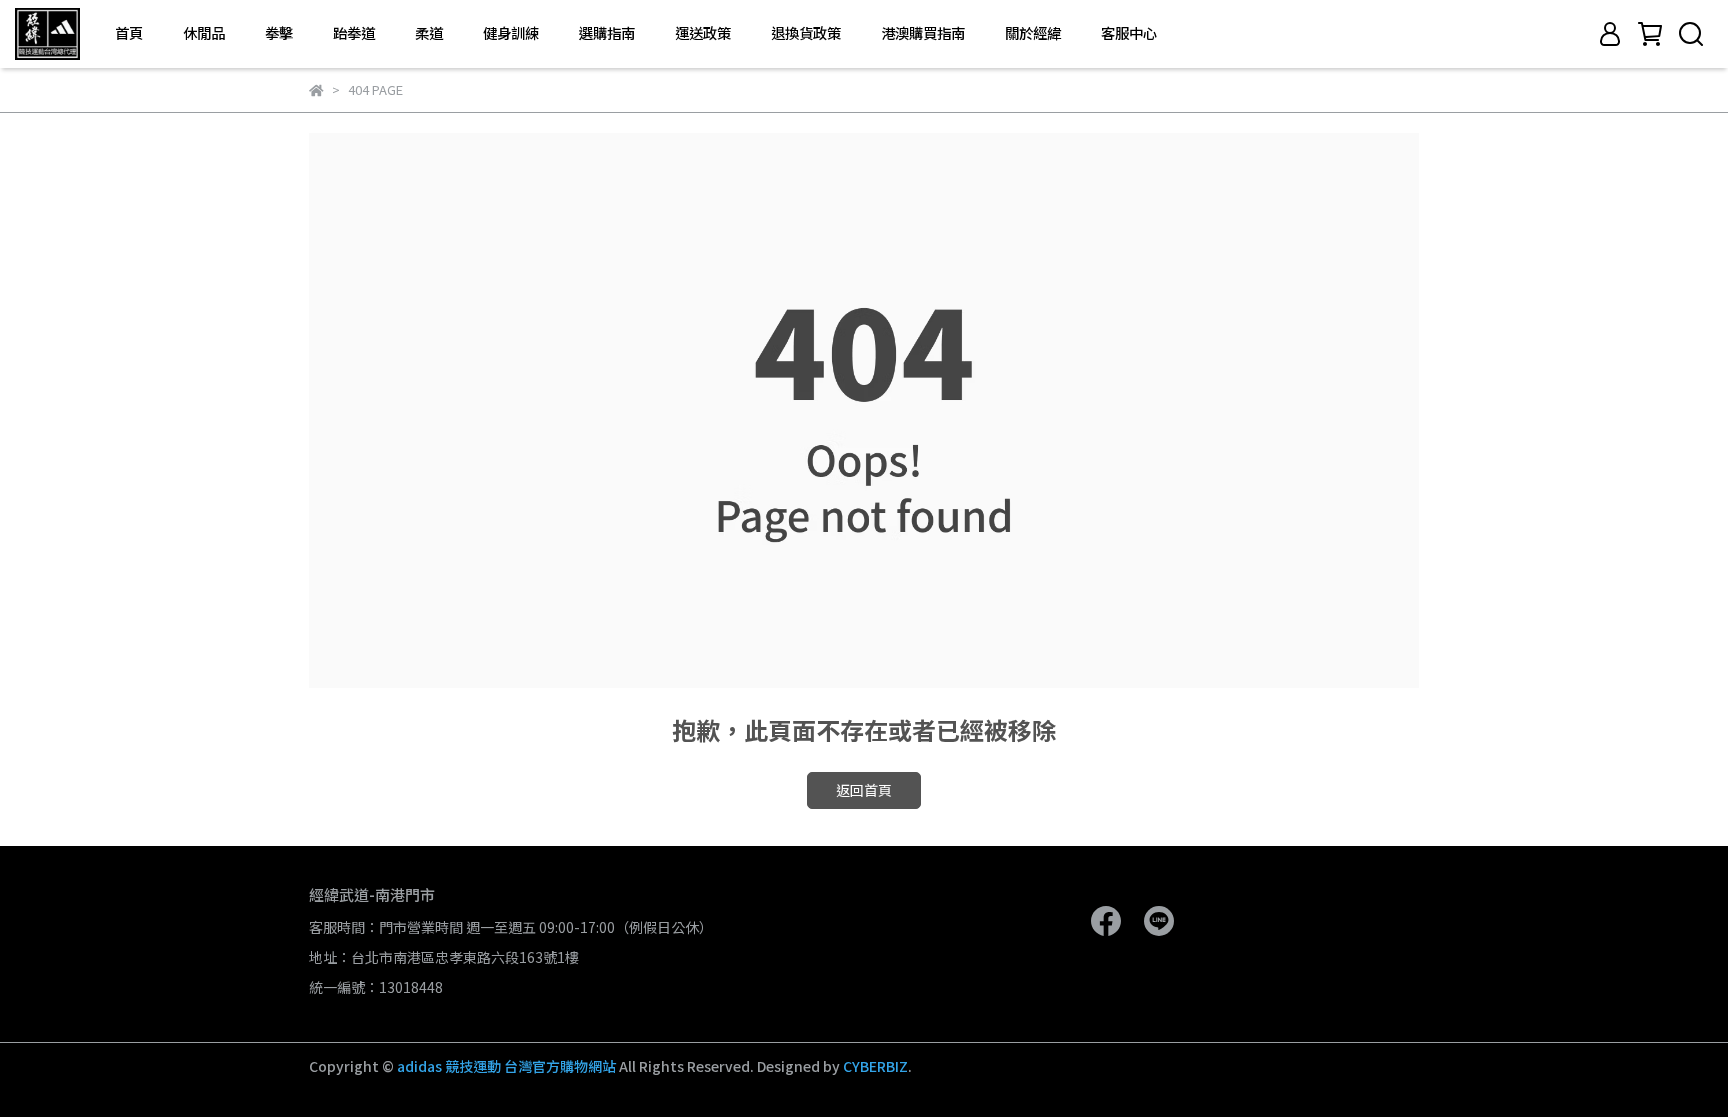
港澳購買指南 (923, 33)
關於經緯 (1033, 33)
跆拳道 (354, 33)
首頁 (129, 33)
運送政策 (703, 33)
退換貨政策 (806, 33)
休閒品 (204, 33)
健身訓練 (511, 33)
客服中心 (1129, 33)
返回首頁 (864, 790)
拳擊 (279, 33)
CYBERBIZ (875, 1066)
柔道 (429, 33)
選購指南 (607, 33)
